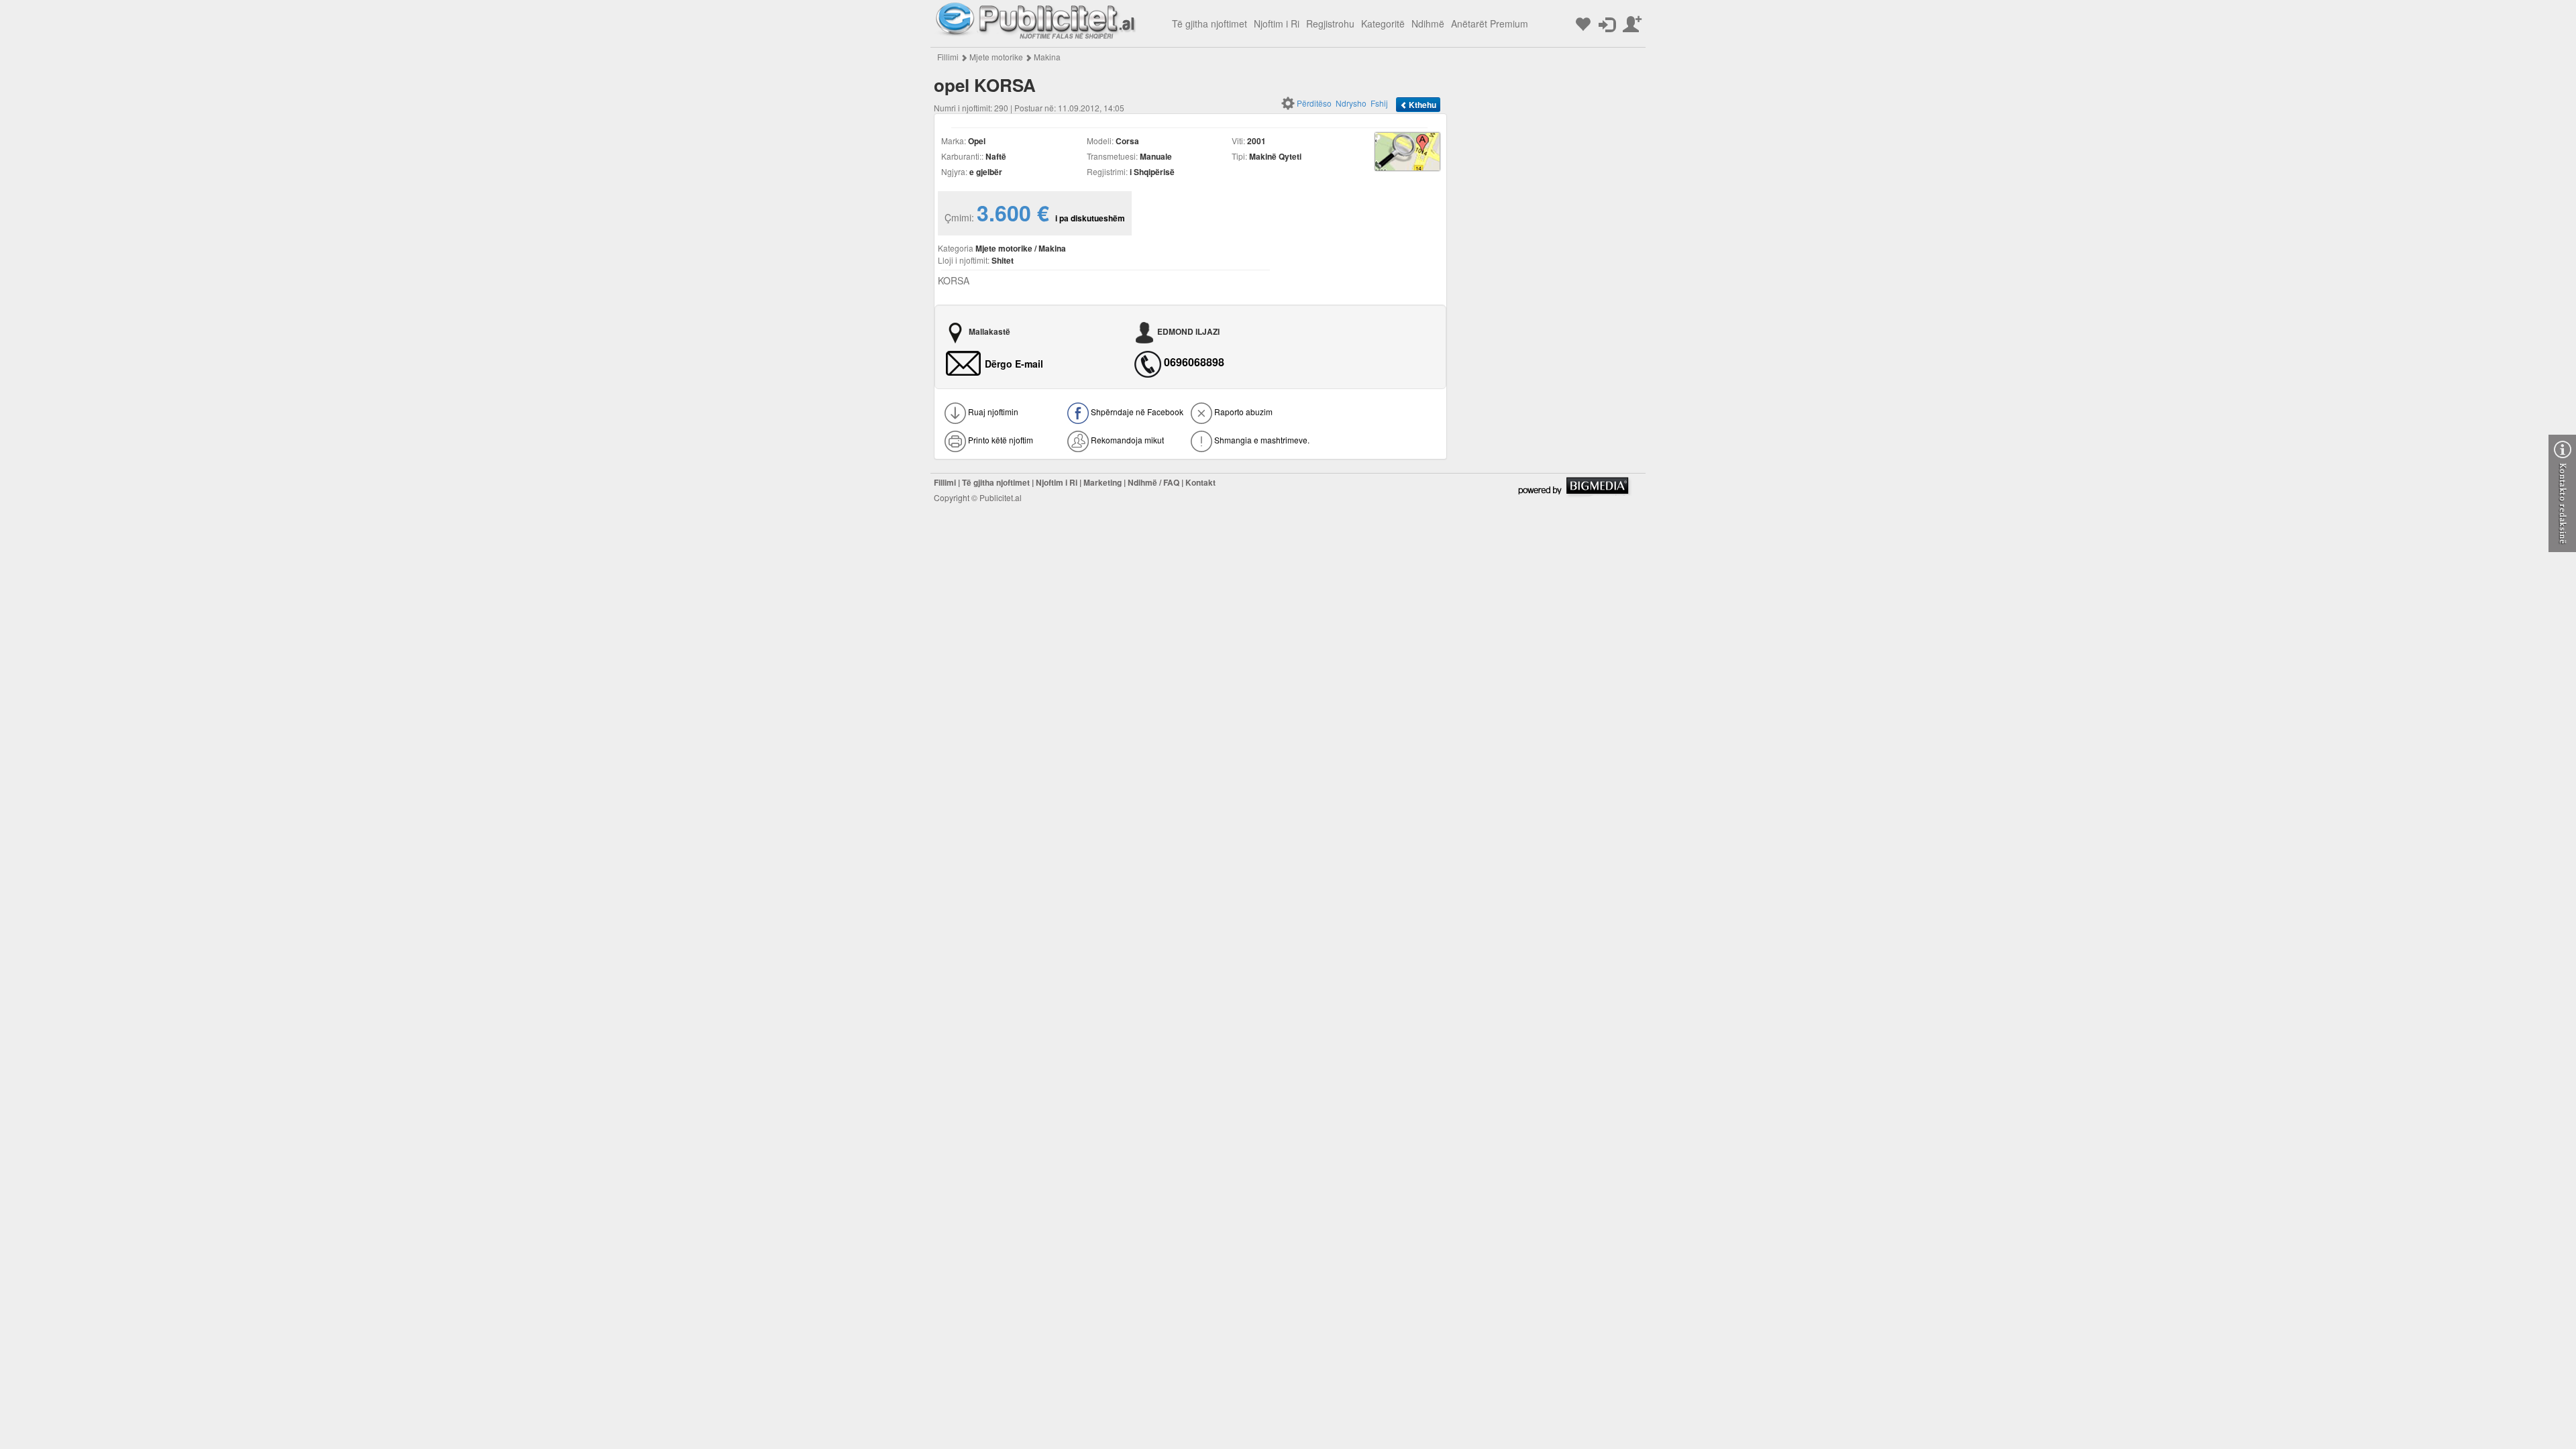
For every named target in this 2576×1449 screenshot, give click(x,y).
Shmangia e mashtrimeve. (1261, 440)
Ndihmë (1428, 23)
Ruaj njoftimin (992, 412)
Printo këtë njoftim (1000, 440)
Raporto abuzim (1242, 412)
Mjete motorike (996, 57)
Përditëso (1314, 103)
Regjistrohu (1330, 23)
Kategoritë (1383, 23)
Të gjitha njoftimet (1210, 23)
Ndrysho (1351, 103)
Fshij (1379, 103)
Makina (1047, 57)
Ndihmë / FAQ (1153, 482)
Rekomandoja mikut (1126, 440)
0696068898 (1194, 362)
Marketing (1103, 482)
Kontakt (1200, 482)
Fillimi (948, 57)
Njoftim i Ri (1277, 23)
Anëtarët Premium (1490, 23)
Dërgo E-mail (1014, 364)
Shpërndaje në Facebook (1136, 412)
